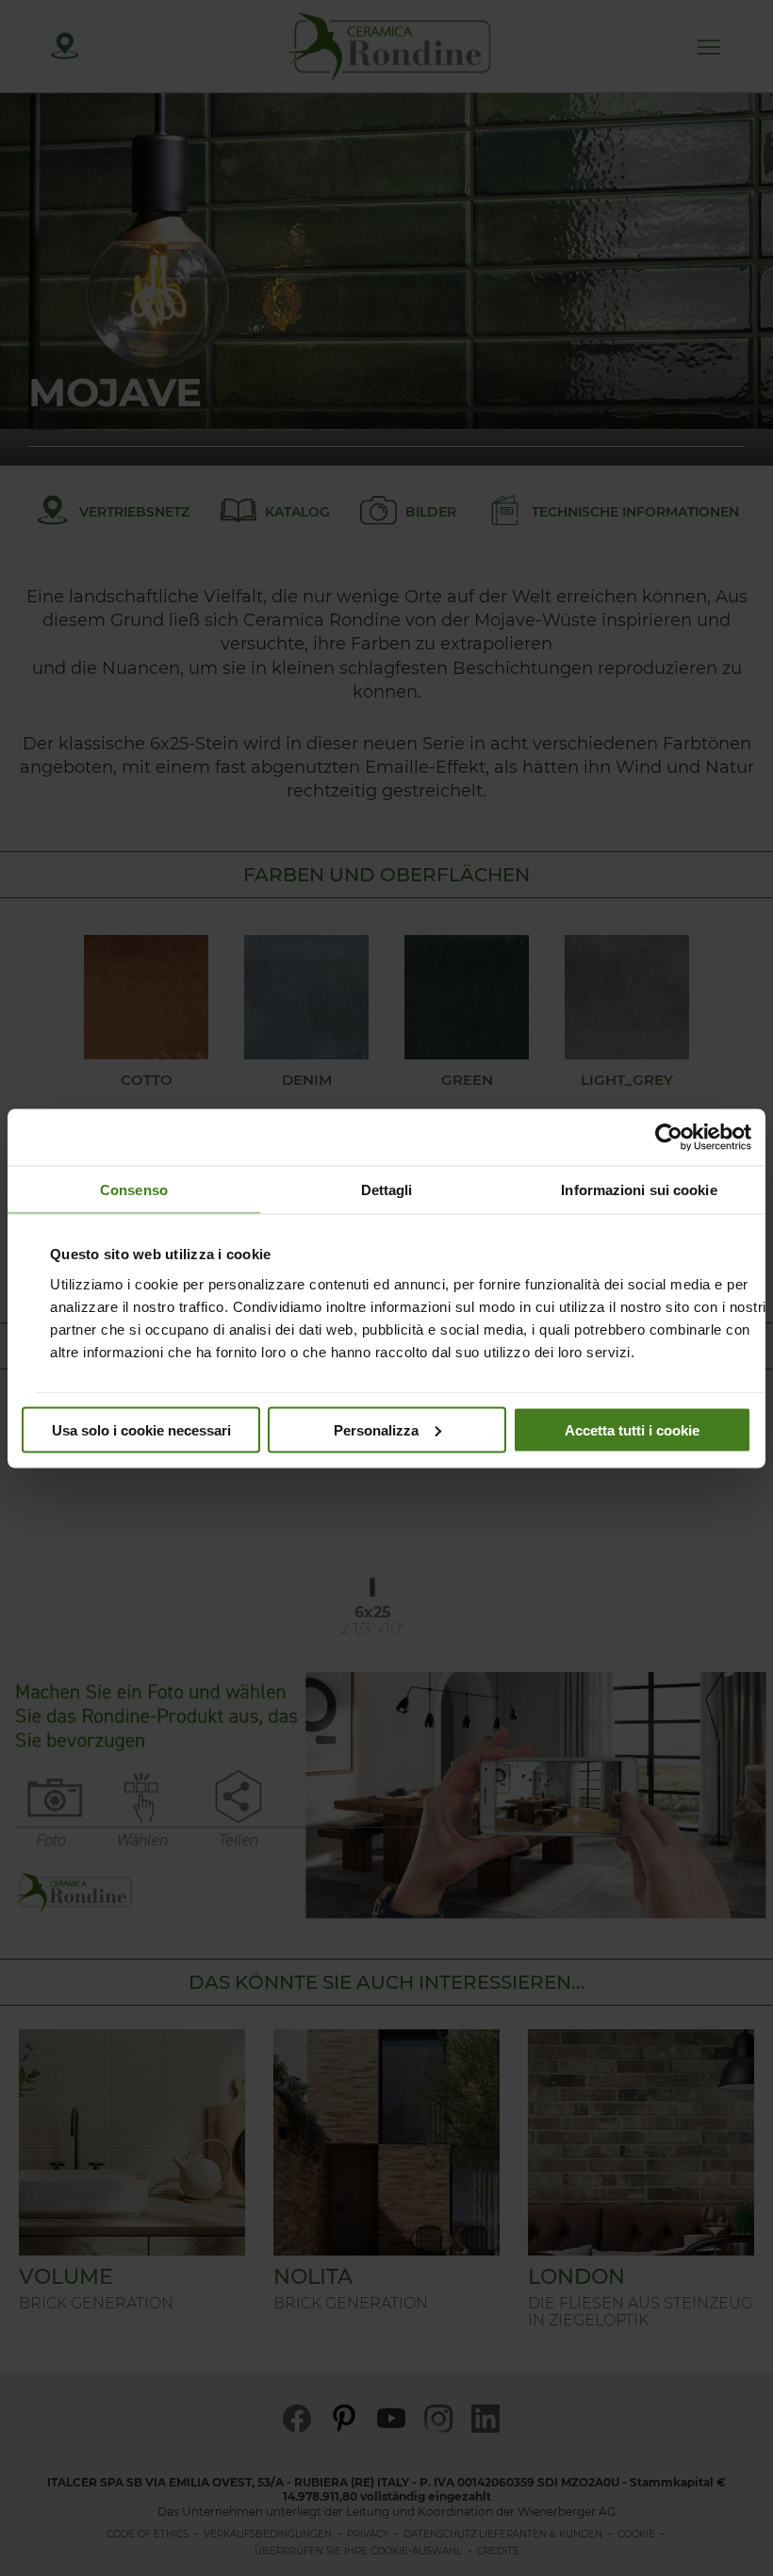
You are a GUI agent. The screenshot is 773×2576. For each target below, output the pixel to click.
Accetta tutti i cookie (632, 1429)
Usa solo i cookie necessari (141, 1429)
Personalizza (376, 1429)
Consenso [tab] (134, 1189)
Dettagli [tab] (387, 1189)
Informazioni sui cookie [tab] (639, 1189)
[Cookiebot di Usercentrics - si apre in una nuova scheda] (669, 1137)
